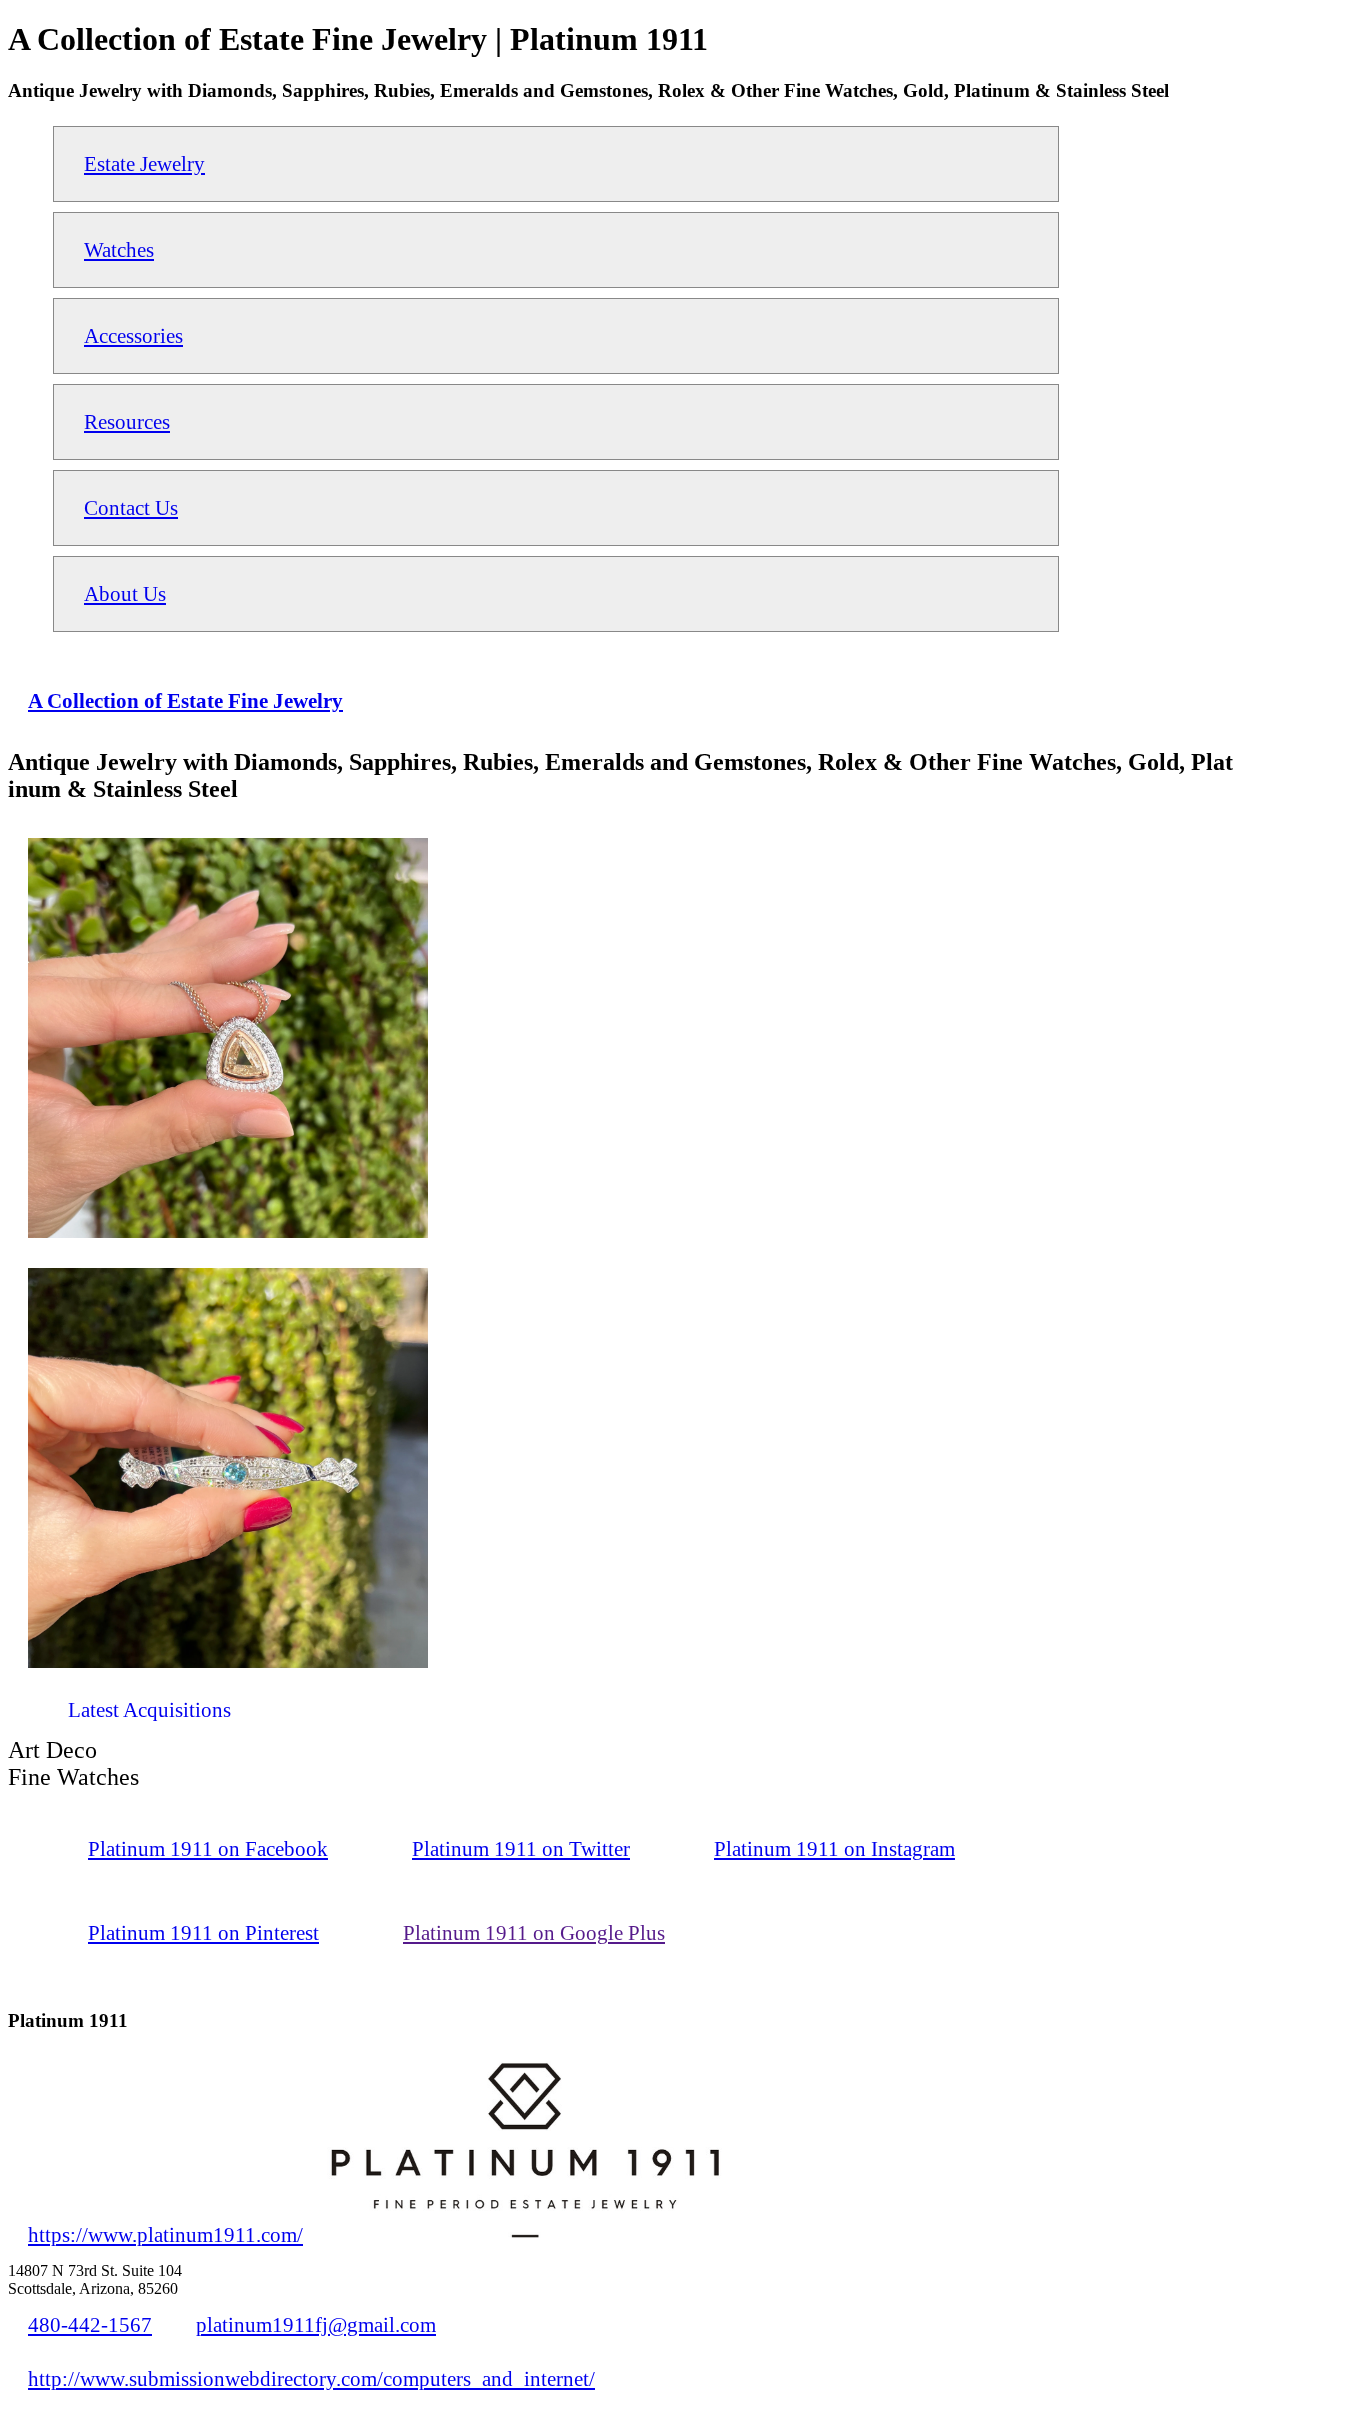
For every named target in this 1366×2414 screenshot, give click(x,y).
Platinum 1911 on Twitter (521, 1848)
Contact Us (131, 507)
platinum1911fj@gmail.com (316, 2324)
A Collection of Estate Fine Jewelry (185, 700)
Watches (119, 249)
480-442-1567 (90, 2324)
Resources (127, 421)
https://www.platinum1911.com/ (165, 2234)
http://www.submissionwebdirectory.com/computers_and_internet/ (311, 2378)
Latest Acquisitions (149, 1709)
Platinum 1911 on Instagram (834, 1848)
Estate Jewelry (144, 163)
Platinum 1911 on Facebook (208, 1848)
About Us (125, 593)
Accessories (133, 335)
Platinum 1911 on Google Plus (534, 1932)
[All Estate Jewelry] (28, 1717)
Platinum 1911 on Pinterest (203, 1932)
